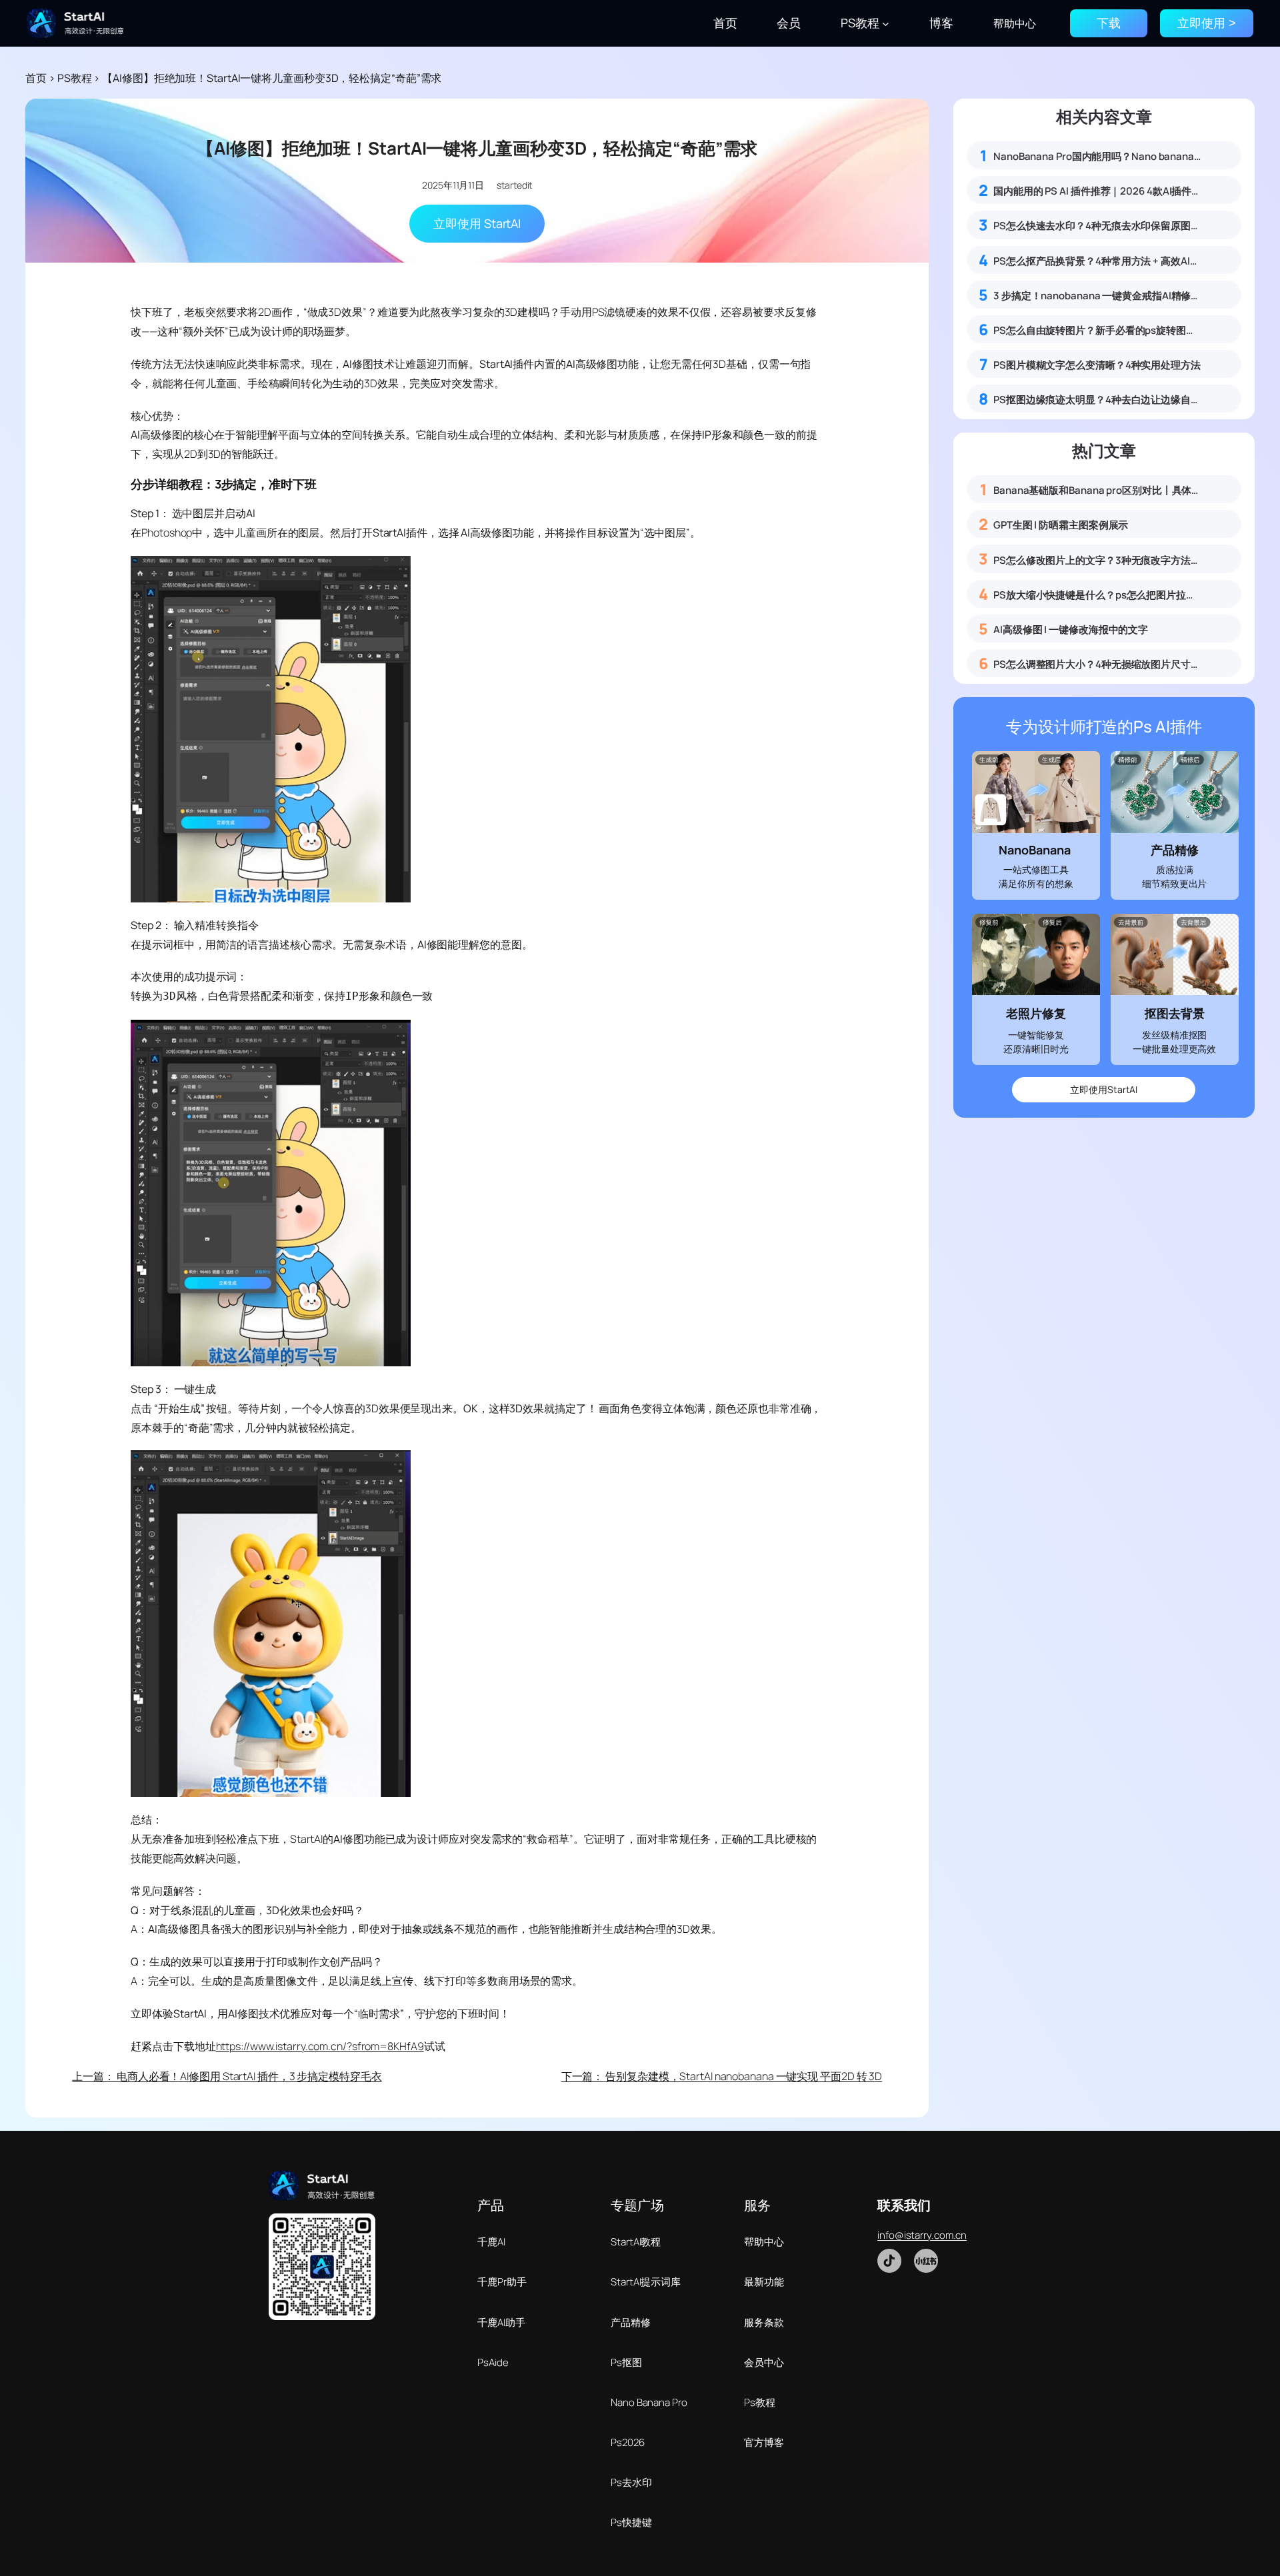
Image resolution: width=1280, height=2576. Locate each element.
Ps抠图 (626, 2362)
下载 (1109, 23)
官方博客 (764, 2442)
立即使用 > (1207, 23)
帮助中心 (764, 2242)
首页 (36, 78)
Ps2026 (627, 2442)
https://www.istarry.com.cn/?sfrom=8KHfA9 (320, 2046)
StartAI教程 (636, 2242)
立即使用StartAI (1104, 1089)
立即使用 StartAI (477, 223)
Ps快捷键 (631, 2522)
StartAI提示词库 (646, 2282)
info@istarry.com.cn (922, 2235)
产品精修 (631, 2322)
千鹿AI (491, 2242)
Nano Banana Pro (649, 2402)
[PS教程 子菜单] (886, 24)
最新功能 (764, 2282)
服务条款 (764, 2322)
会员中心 (764, 2362)
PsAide (493, 2362)
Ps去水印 (631, 2482)
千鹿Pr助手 (502, 2282)
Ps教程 (760, 2402)
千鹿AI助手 (501, 2322)
